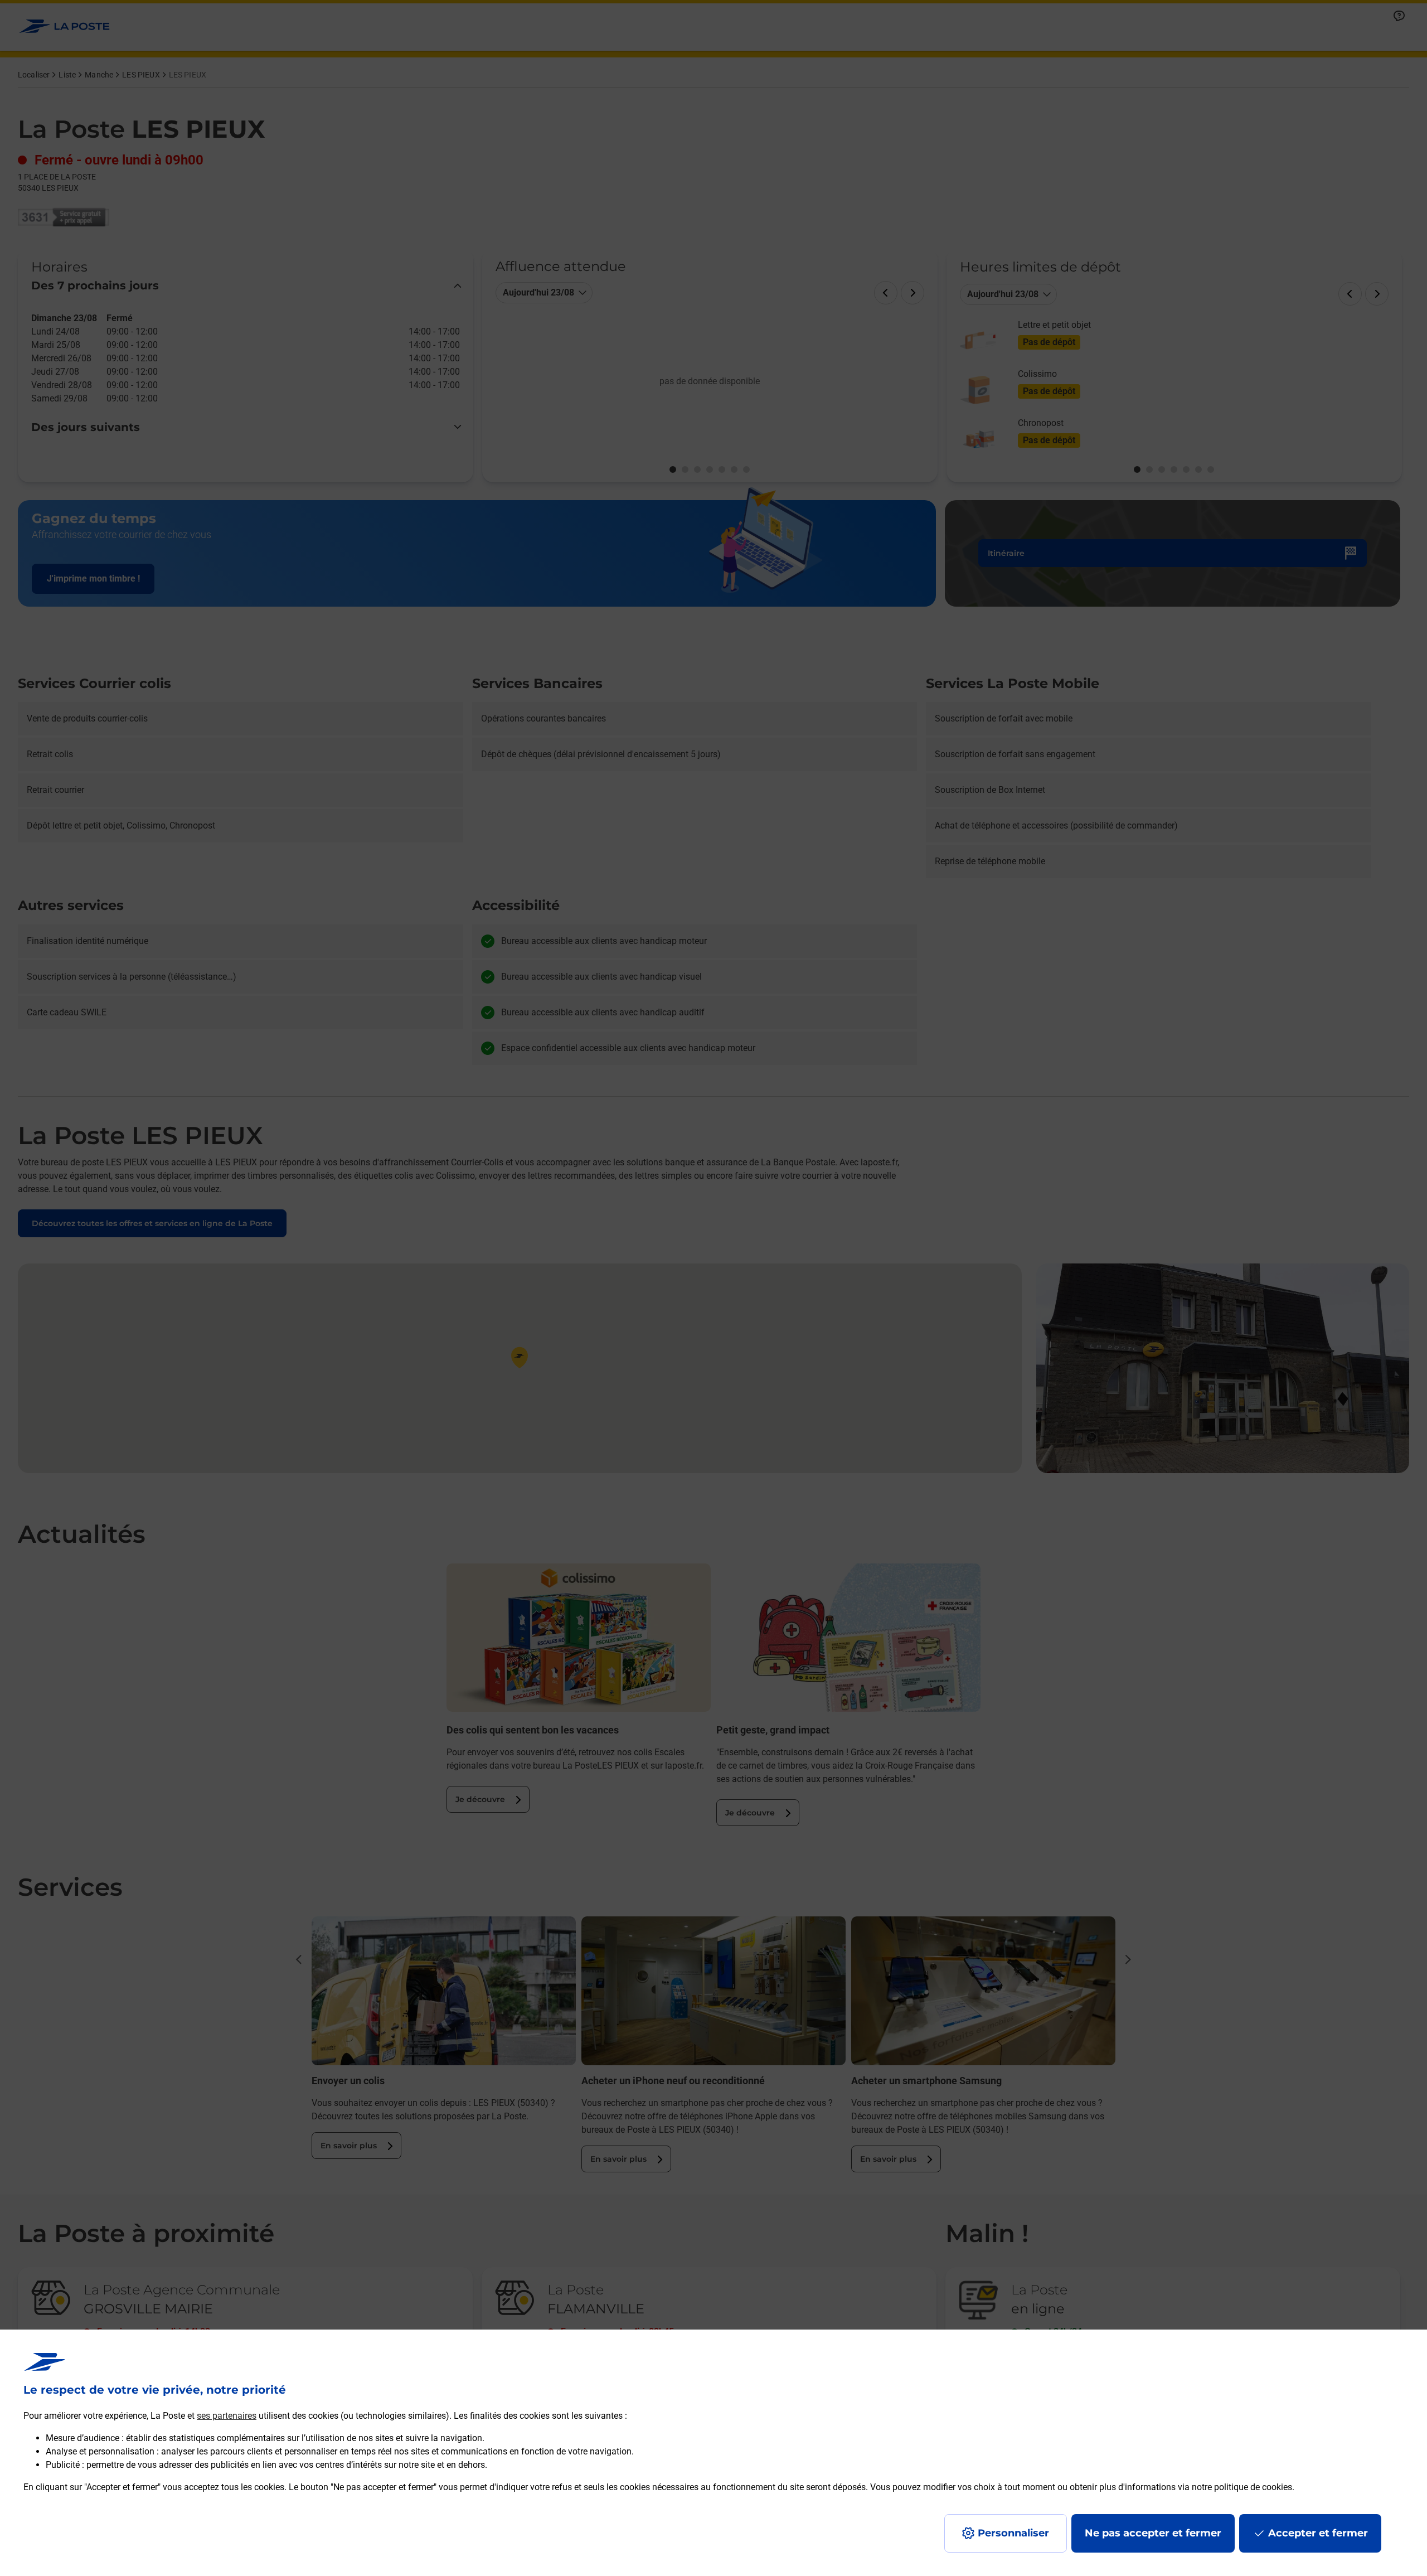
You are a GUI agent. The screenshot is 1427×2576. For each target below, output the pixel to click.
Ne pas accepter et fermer (1153, 2533)
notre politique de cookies (1242, 2487)
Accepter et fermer (1318, 2533)
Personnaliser (1013, 2533)
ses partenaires (227, 2416)
